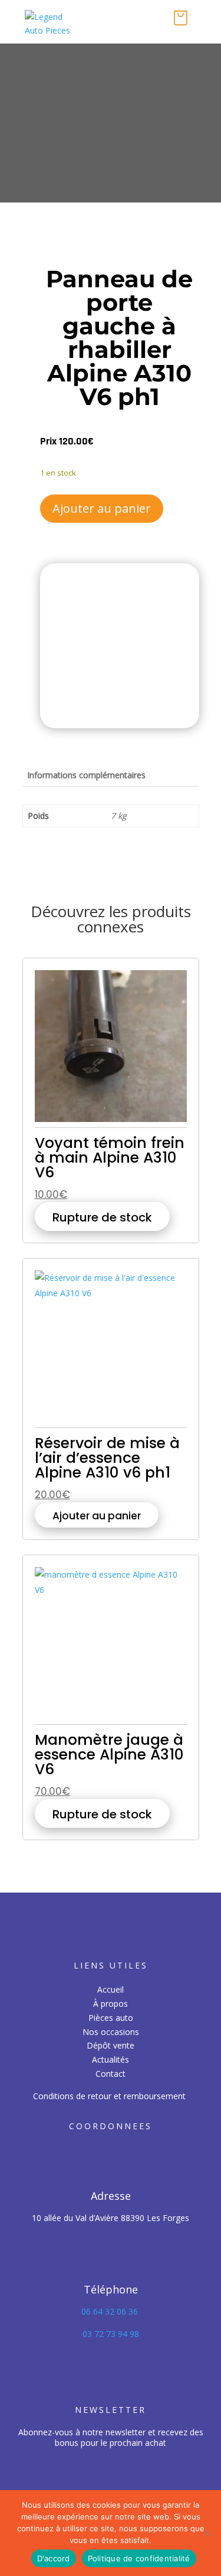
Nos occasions (111, 2032)
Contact (111, 2074)
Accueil (111, 1989)
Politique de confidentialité (139, 2558)
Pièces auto (111, 2018)
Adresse (111, 2196)
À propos (111, 2004)
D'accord (54, 2558)
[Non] (206, 2533)
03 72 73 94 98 (111, 2334)
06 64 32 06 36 (111, 2311)
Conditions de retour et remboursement (109, 2096)
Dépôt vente (111, 2045)
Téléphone (111, 2289)
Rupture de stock (102, 1217)
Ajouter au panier (102, 508)
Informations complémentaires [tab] (86, 775)
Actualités (111, 2059)
